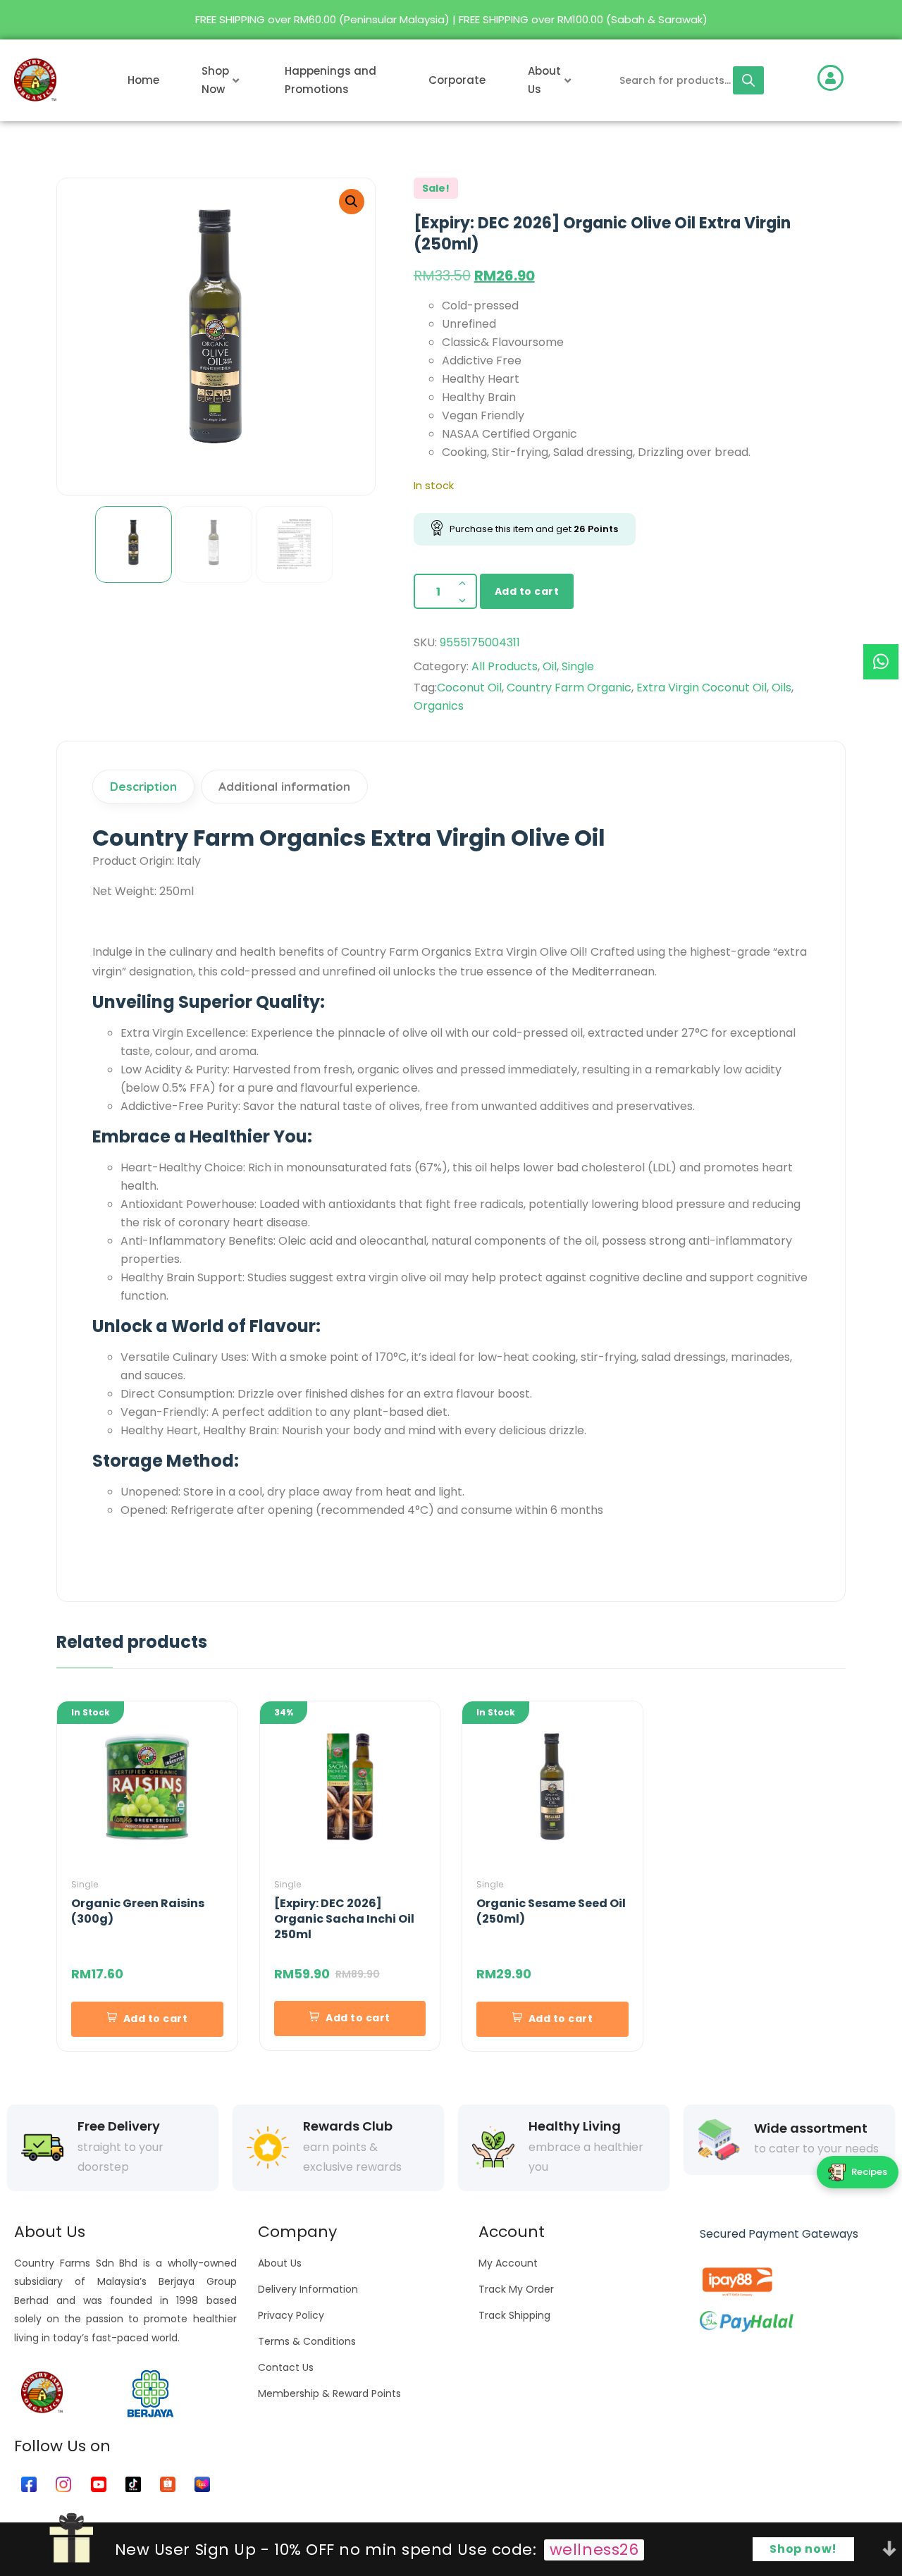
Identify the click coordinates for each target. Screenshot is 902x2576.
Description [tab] (143, 786)
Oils (781, 688)
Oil (550, 666)
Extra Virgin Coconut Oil (702, 688)
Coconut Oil (469, 688)
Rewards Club (348, 2126)
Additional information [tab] (284, 786)
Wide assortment (811, 2128)
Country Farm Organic (569, 688)
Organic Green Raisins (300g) (138, 1911)
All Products (505, 666)
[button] (352, 202)
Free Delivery (119, 2126)
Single (578, 666)
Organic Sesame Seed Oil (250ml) (551, 1911)
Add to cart (527, 591)
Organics (439, 706)
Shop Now (215, 80)
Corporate (457, 80)
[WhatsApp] (881, 662)
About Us (544, 80)
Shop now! (803, 2549)
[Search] (748, 80)
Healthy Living (575, 2126)
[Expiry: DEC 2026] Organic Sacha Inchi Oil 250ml (344, 1919)
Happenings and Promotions (330, 80)
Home (143, 80)
